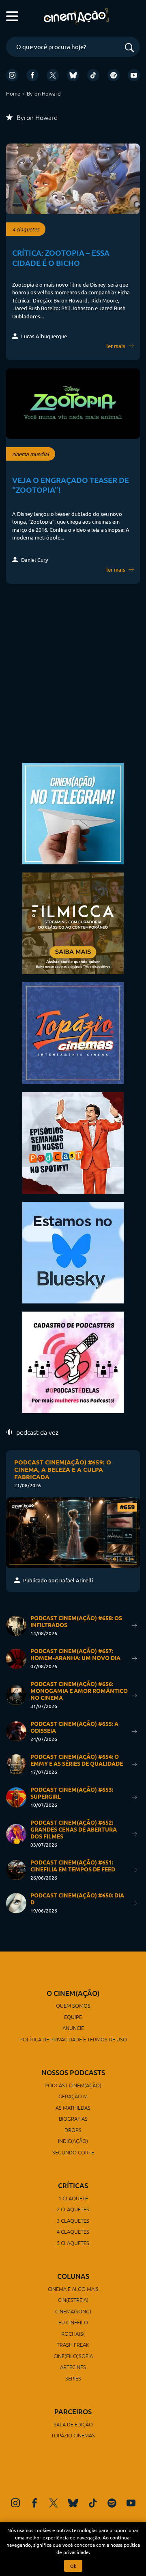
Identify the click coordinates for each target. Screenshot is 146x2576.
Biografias (73, 2118)
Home (13, 93)
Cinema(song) (73, 2311)
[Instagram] (12, 75)
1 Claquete (73, 2198)
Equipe (73, 2017)
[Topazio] (73, 1032)
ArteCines (73, 2367)
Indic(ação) (73, 2141)
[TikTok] (93, 75)
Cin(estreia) (73, 2300)
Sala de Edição (73, 2424)
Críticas (73, 2185)
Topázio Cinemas (73, 2435)
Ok (73, 2566)
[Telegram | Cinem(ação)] (73, 813)
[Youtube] (134, 75)
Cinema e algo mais (73, 2289)
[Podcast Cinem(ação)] (73, 1142)
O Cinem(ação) (73, 1993)
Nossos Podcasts (73, 2072)
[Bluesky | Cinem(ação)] (73, 1252)
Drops (73, 2130)
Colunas (73, 2276)
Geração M (73, 2096)
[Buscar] (129, 48)
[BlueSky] (73, 75)
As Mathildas (73, 2107)
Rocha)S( (73, 2333)
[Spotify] (114, 75)
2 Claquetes (73, 2209)
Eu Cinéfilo (73, 2322)
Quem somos (73, 2005)
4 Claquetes (73, 2231)
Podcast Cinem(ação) (73, 2085)
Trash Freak (73, 2344)
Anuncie (73, 2028)
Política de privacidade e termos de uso (73, 2039)
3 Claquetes (73, 2220)
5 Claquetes (73, 2243)
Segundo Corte (73, 2152)
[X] (53, 75)
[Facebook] (32, 75)
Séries (73, 2378)
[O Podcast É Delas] (73, 1361)
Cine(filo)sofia (73, 2356)
